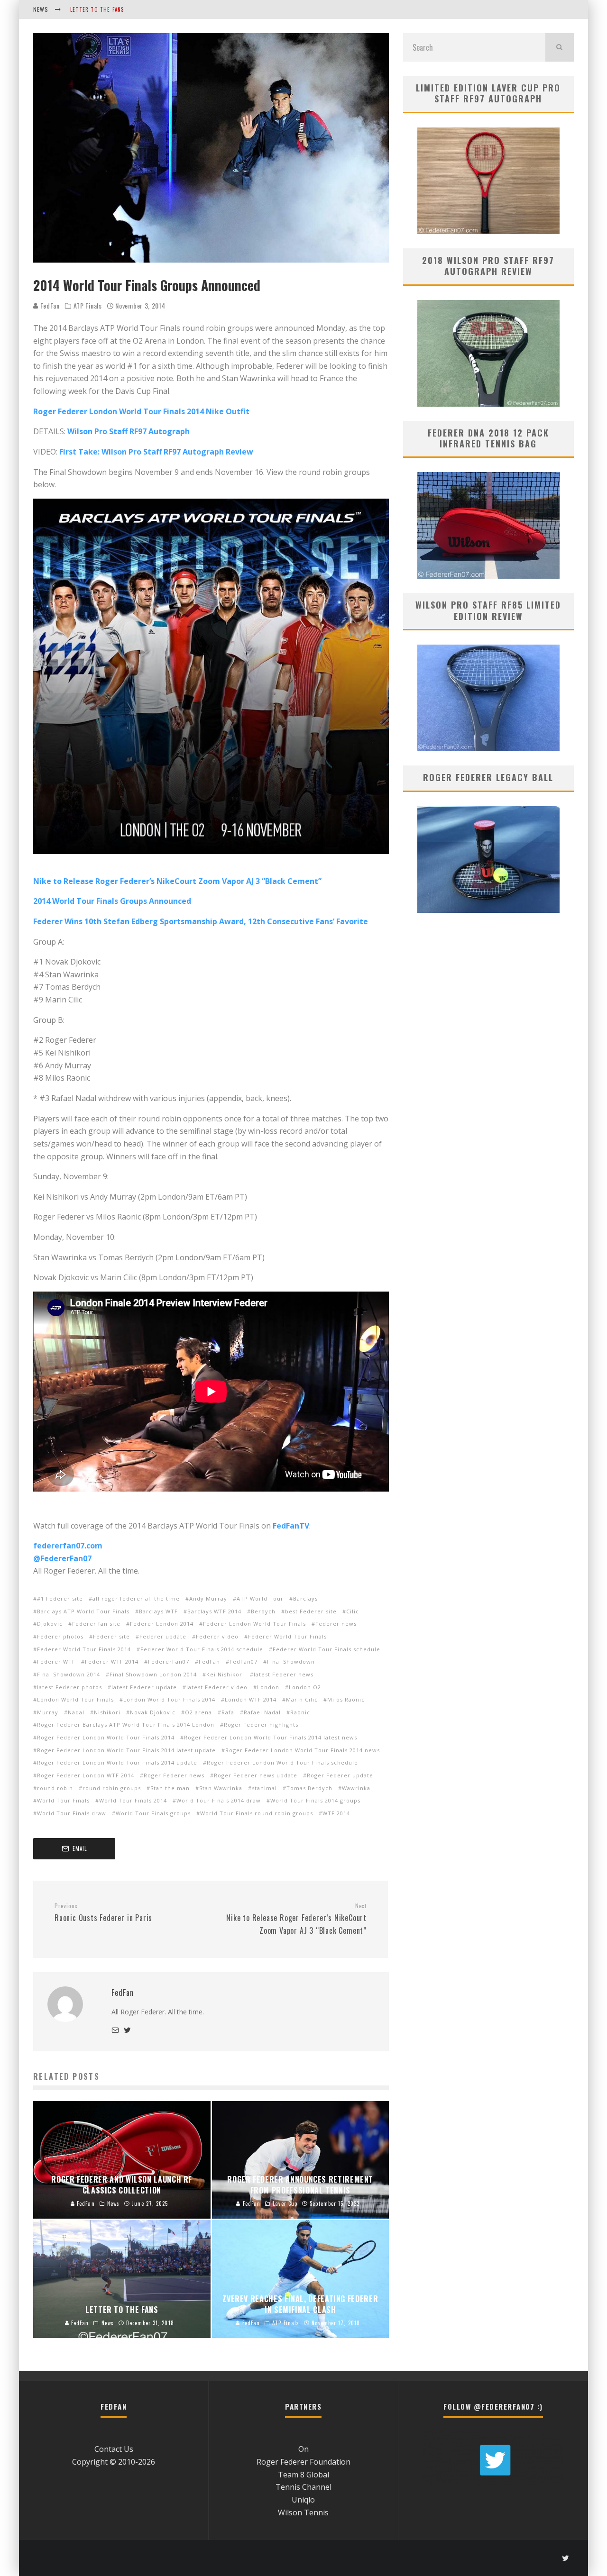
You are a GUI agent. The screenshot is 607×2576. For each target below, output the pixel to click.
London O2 (305, 1687)
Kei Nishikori (225, 1674)
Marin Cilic (302, 1699)
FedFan (49, 305)
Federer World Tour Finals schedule (326, 1649)
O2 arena (198, 1712)
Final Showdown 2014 (69, 1674)
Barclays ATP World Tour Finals (83, 1611)
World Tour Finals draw (72, 1813)
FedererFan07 (169, 1661)
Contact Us (114, 2449)
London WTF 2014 (251, 1699)
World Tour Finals (63, 1800)
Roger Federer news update (256, 1775)
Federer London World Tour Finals (254, 1624)
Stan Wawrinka (221, 1788)
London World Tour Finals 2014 (169, 1699)
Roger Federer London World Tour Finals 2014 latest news (271, 1737)
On (303, 2449)
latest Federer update (144, 1687)
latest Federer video (217, 1687)
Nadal (76, 1712)
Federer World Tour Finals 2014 (84, 1649)
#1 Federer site (60, 1598)
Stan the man (170, 1788)
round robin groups (112, 1788)
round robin (55, 1788)
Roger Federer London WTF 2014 (86, 1775)
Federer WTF (56, 1661)
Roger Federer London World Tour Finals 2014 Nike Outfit (141, 411)
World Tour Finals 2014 (133, 1800)
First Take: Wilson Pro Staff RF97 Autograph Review (156, 452)
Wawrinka (356, 1788)
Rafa (228, 1712)
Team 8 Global (303, 2475)
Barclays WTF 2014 (214, 1611)
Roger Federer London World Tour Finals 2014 (106, 1737)
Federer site (111, 1636)
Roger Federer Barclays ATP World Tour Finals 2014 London (126, 1725)
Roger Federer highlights (261, 1725)
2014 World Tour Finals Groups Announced (112, 901)
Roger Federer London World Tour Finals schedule (282, 1762)
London (268, 1687)
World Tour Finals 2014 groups (315, 1800)
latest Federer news (284, 1674)
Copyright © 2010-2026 (114, 2462)
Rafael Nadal (262, 1712)
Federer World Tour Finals (287, 1636)
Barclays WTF (158, 1611)
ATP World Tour (260, 1598)
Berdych (263, 1611)
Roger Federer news (174, 1775)
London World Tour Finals (75, 1699)
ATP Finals (88, 306)
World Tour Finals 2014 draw (219, 1800)
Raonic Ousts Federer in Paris (103, 1913)
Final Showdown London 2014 (153, 1674)
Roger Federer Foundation (303, 2462)
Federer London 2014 (162, 1624)
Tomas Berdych (309, 1788)
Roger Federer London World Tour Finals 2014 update (117, 1762)
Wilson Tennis (303, 2512)
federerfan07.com (68, 1546)
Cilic (353, 1611)
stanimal (264, 1788)
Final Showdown (291, 1661)
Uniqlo (303, 2500)
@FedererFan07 (62, 1558)
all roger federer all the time (136, 1598)
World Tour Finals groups (153, 1813)
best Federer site (311, 1611)
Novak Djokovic (153, 1712)
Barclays (305, 1598)
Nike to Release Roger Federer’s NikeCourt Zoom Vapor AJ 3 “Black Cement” (177, 881)
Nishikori (107, 1712)
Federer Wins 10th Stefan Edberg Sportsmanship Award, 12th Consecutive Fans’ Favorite (201, 921)
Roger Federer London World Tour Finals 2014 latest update (126, 1750)
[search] (560, 47)
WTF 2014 (336, 1813)
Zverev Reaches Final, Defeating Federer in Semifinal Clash (153, 9)
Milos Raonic (346, 1699)
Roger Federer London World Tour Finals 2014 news (303, 1750)
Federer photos (60, 1636)
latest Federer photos (69, 1687)
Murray (48, 1712)
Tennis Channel (303, 2487)
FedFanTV (291, 1526)
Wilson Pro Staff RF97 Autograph (129, 431)
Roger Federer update (340, 1775)
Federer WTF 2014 (112, 1661)
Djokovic (50, 1624)
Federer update (163, 1636)
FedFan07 (244, 1661)
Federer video (217, 1636)
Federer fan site (96, 1624)
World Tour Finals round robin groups (257, 1813)
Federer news (336, 1624)
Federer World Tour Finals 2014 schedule (202, 1649)
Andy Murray (208, 1598)
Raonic (300, 1712)
